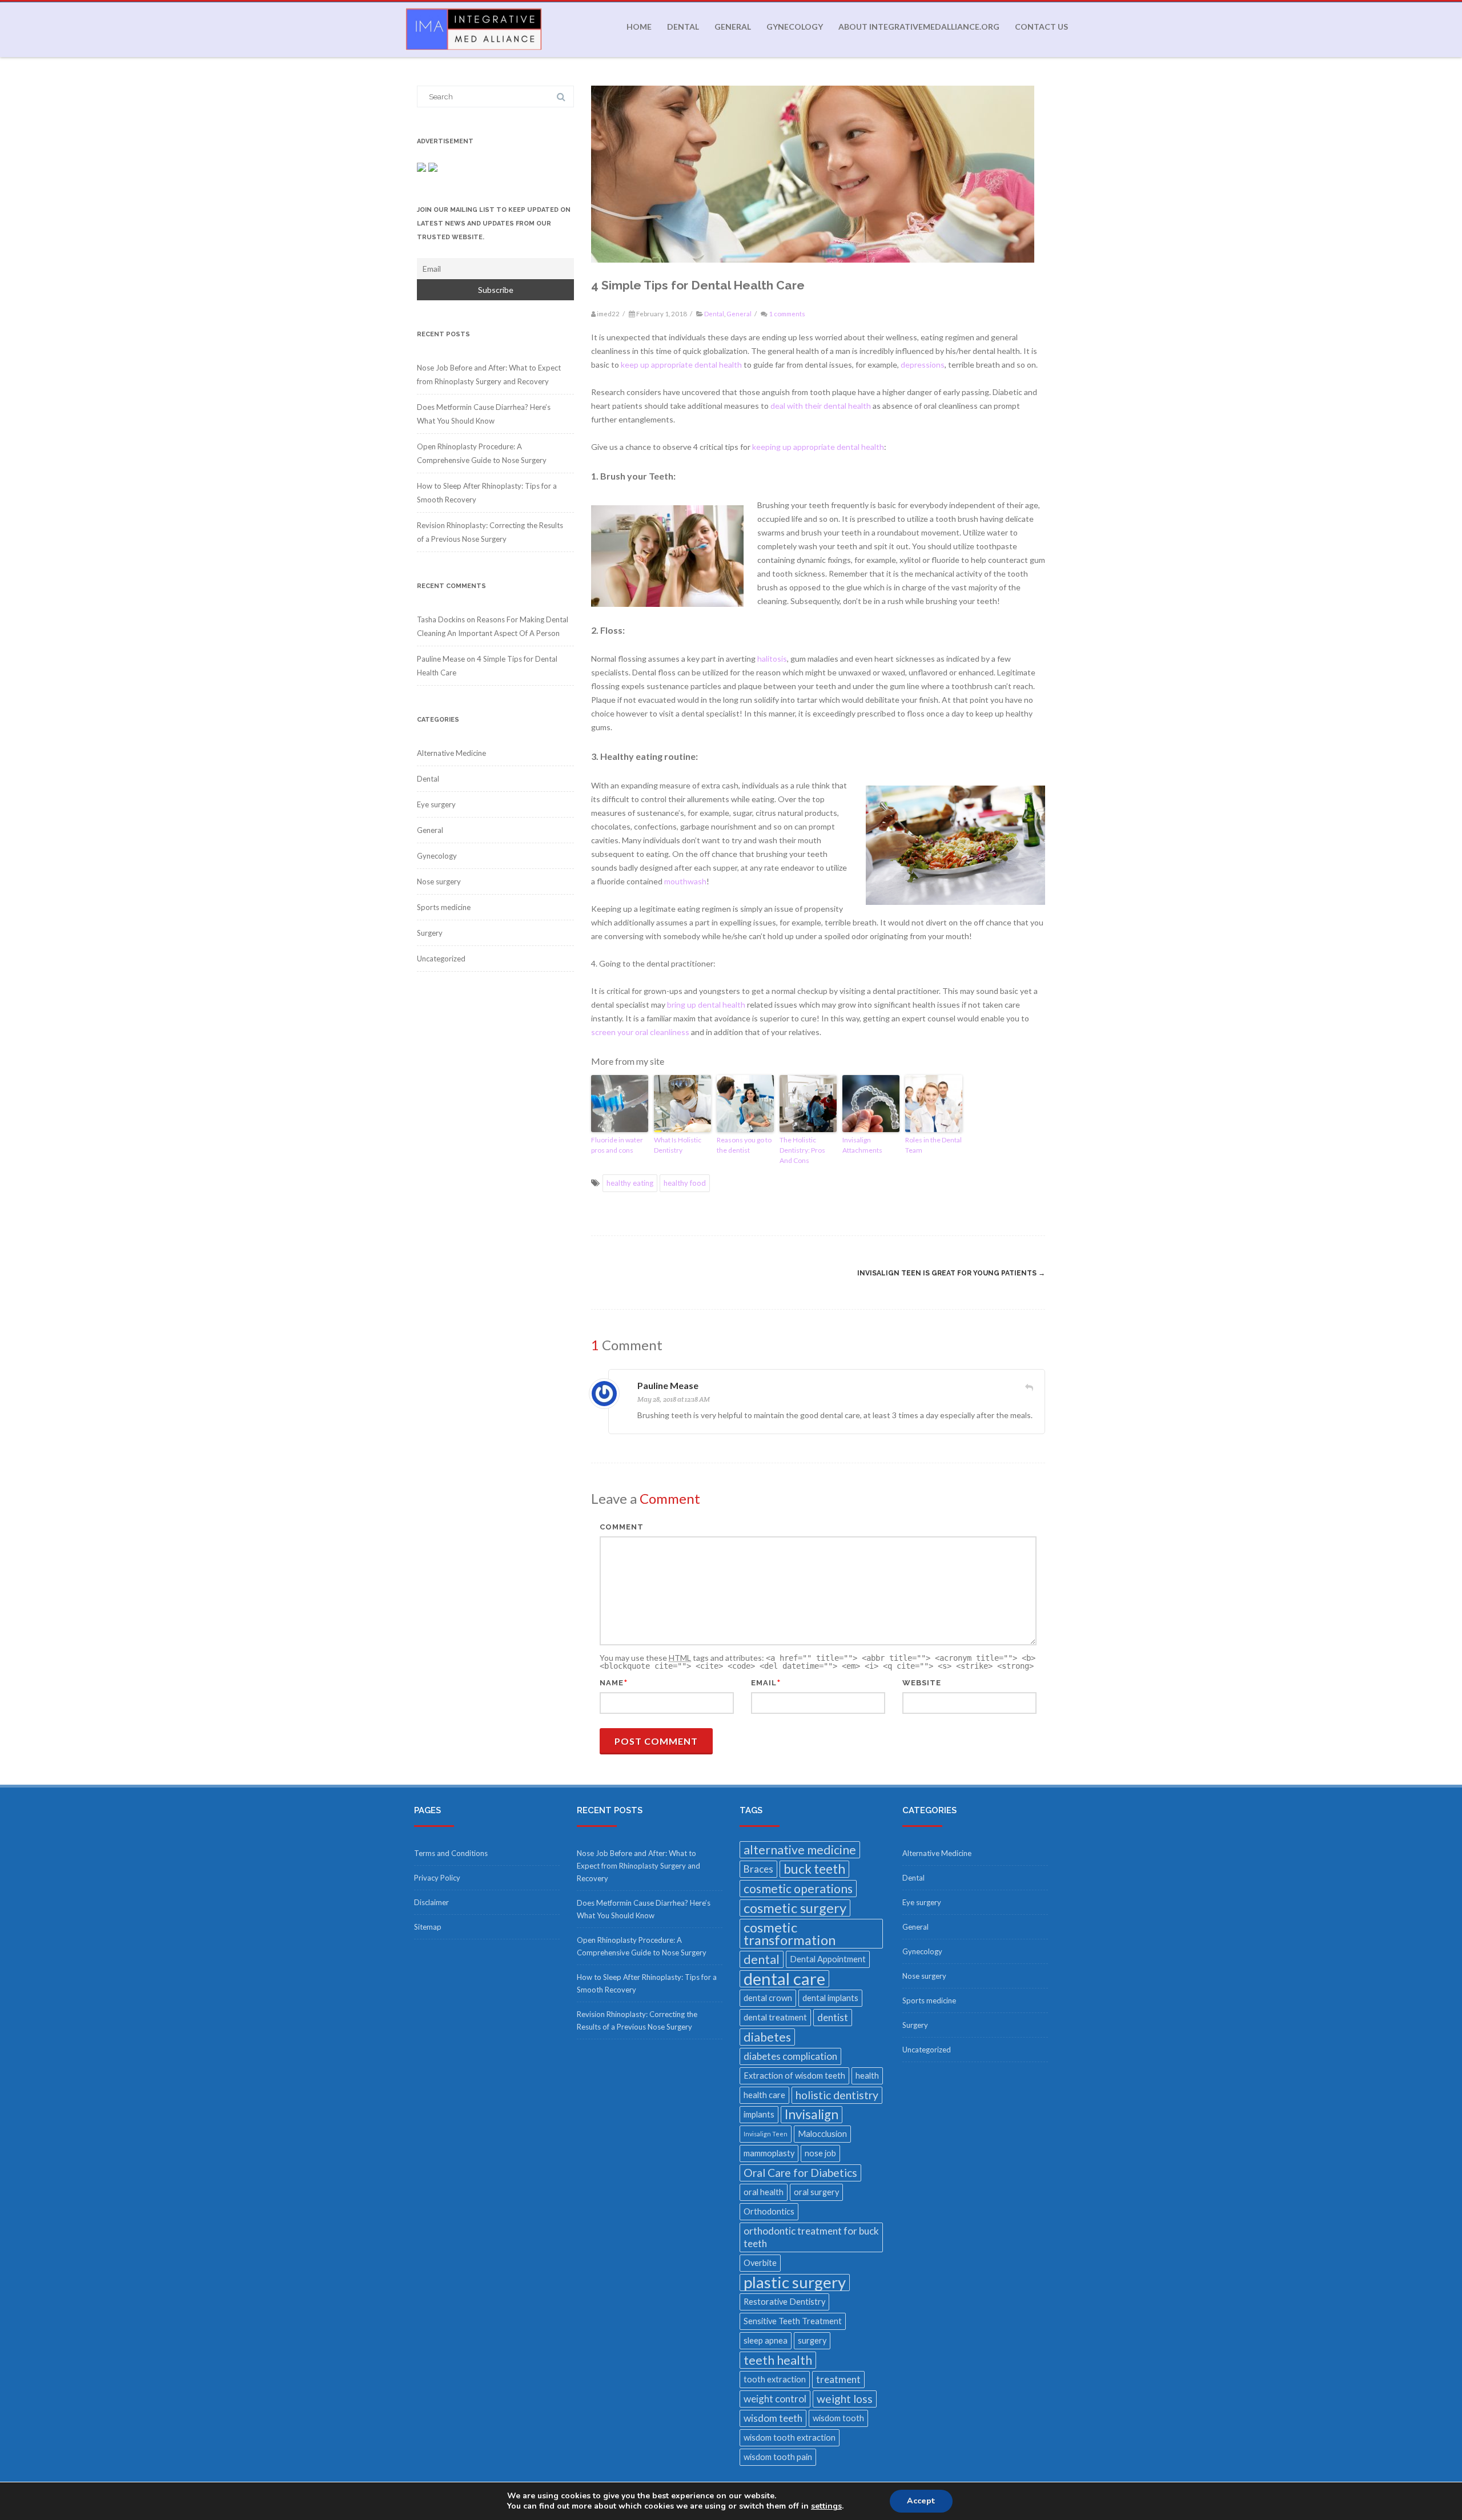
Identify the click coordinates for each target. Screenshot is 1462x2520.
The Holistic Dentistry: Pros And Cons (802, 1150)
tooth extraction (775, 2379)
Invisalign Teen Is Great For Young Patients (951, 1273)
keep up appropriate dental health (681, 365)
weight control (775, 2399)
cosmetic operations (798, 1889)
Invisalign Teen (766, 2134)
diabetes (767, 2037)
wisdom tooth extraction (790, 2438)
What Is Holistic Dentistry (678, 1145)
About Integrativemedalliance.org (919, 27)
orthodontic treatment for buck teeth (811, 2237)
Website (922, 1683)
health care (764, 2095)
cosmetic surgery (795, 1908)
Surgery (430, 933)
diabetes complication (790, 2056)
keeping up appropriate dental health (818, 447)
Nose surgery (439, 881)
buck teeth (814, 1869)
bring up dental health (706, 1005)
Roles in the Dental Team (933, 1145)
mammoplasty (769, 2153)
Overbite (760, 2263)
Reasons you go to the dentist (744, 1145)
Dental (683, 27)
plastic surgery (795, 2283)
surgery (812, 2340)
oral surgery (816, 2192)
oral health (764, 2192)
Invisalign (812, 2114)
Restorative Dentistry (784, 2302)
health (867, 2076)
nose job (820, 2153)
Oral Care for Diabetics (800, 2173)
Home (639, 27)
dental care (784, 1979)
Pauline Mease (668, 1385)
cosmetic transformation (790, 1933)
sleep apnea (766, 2340)
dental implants (830, 1998)
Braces (758, 1869)
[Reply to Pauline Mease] (1029, 1387)
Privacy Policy (437, 1878)
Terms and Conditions (451, 1853)
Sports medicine (444, 907)
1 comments (787, 314)
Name (612, 1683)
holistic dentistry (837, 2095)
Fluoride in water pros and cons (617, 1145)
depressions (923, 365)
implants (759, 2114)
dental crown (768, 1998)
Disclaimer (431, 1902)
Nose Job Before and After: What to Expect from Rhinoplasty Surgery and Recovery (638, 1866)
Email (764, 1683)
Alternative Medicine (451, 753)
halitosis (772, 659)
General (733, 27)
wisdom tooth (838, 2418)
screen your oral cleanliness (640, 1032)
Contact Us (1041, 27)
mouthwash (685, 881)
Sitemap (428, 1927)
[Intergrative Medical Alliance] (471, 53)
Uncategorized (441, 959)
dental (762, 1959)
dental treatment (775, 2017)
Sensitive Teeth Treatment (793, 2321)
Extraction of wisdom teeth (794, 2076)
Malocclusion (822, 2134)
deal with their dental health (821, 406)
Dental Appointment (828, 1959)
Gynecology (795, 27)
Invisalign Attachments (862, 1145)
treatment (838, 2379)
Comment (622, 1527)
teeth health (778, 2360)
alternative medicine (800, 1850)
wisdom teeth (773, 2418)
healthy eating (630, 1183)
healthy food (685, 1183)
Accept (921, 2501)
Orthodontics (769, 2211)
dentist (833, 2017)
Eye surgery (436, 804)
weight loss (845, 2399)
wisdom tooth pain (778, 2457)
